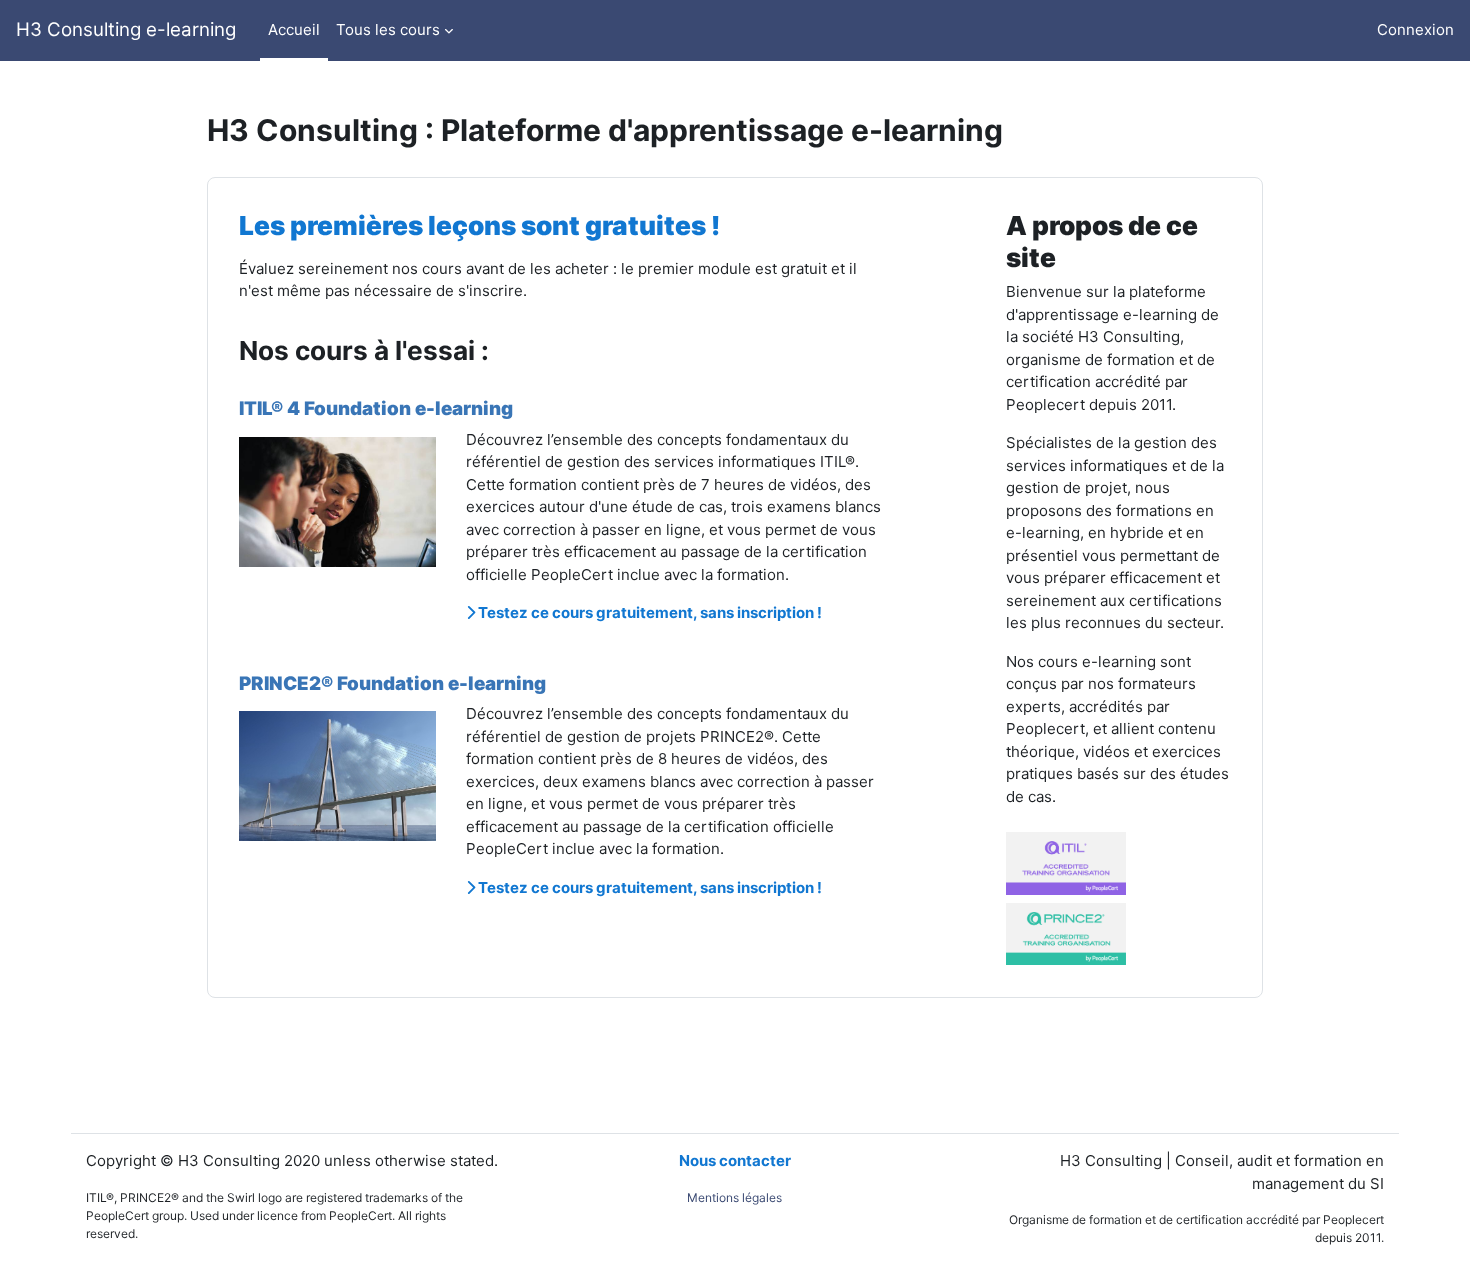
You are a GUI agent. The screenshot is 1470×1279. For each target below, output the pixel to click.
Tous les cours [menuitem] (388, 29)
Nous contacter (735, 1160)
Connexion (1415, 29)
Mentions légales (734, 1197)
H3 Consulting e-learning (126, 29)
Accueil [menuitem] (294, 29)
